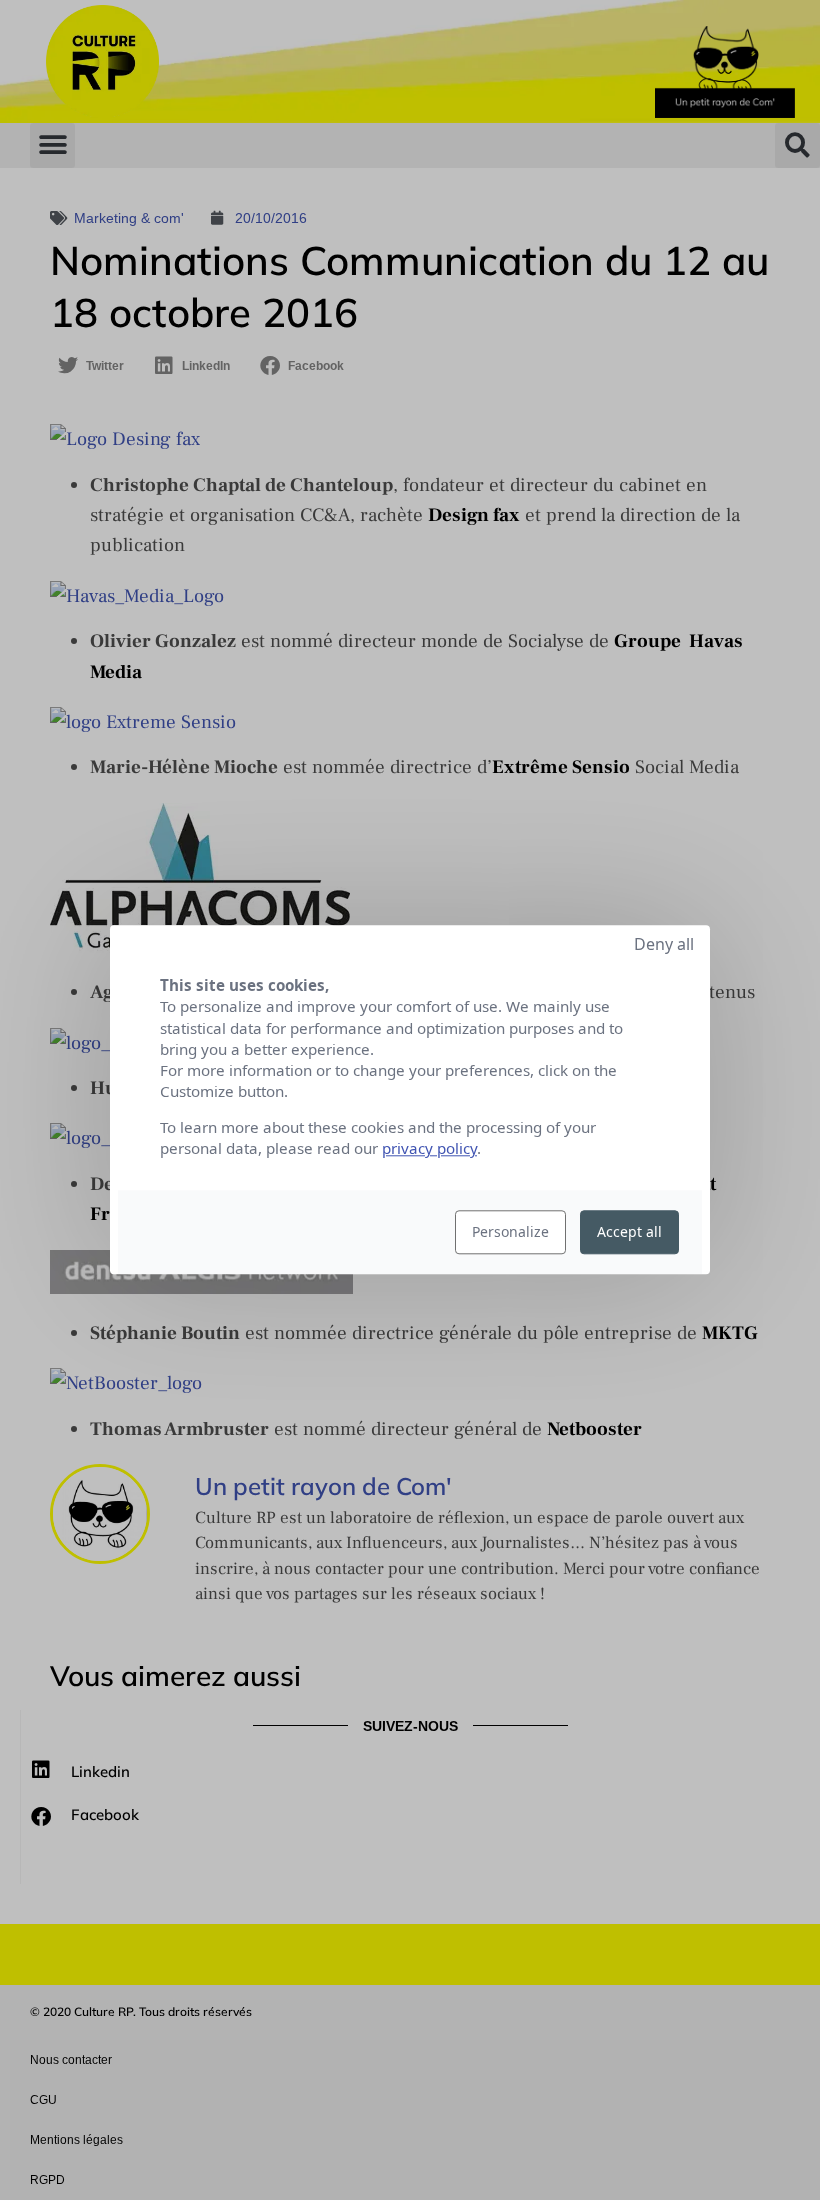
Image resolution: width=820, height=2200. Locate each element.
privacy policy (429, 1149)
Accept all (629, 1232)
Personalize (510, 1232)
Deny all (664, 944)
